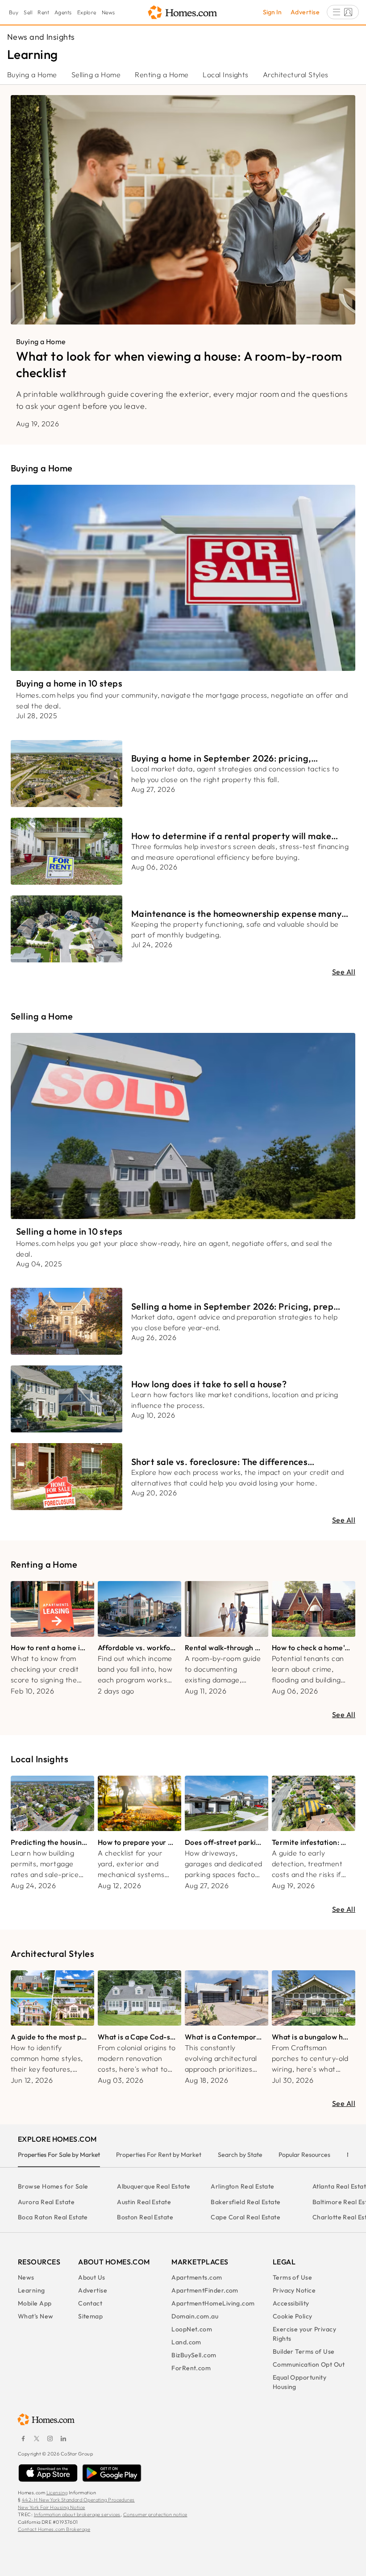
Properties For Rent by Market (159, 2155)
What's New (36, 2316)
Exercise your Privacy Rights (304, 2334)
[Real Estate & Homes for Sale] (183, 13)
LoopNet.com (192, 2329)
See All (344, 972)
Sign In (272, 12)
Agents (63, 12)
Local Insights (225, 75)
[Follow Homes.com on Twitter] (37, 2439)
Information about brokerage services (77, 2514)
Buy (14, 12)
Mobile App (35, 2303)
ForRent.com (191, 2368)
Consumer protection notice (155, 2514)
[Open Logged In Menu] (343, 12)
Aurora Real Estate (46, 2202)
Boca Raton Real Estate (53, 2217)
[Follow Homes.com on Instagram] (50, 2439)
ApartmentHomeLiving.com (213, 2303)
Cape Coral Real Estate (245, 2217)
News (108, 12)
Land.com (186, 2342)
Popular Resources (304, 2155)
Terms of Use (292, 2277)
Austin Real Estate (144, 2202)
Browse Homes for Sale (53, 2186)
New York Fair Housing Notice (52, 2507)
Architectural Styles (296, 75)
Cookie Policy (293, 2316)
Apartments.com (197, 2277)
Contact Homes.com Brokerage (54, 2529)
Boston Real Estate (145, 2217)
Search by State (240, 2155)
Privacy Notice (294, 2290)
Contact (90, 2303)
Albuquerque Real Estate (154, 2186)
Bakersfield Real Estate (245, 2202)
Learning (31, 2290)
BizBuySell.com (194, 2355)
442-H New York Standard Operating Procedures (78, 2500)
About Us (92, 2277)
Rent (43, 12)
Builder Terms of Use (304, 2351)
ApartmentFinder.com (205, 2290)
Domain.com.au (195, 2316)
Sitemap (90, 2316)
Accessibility (291, 2303)
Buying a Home (32, 75)
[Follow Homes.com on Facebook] (23, 2439)
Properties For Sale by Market (59, 2155)
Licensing (57, 2493)
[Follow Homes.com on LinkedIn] (63, 2439)
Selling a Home (96, 75)
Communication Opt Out (309, 2364)
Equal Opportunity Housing (300, 2382)
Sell (28, 12)
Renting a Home (162, 75)
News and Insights (41, 37)
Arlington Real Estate (242, 2186)
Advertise (305, 12)
